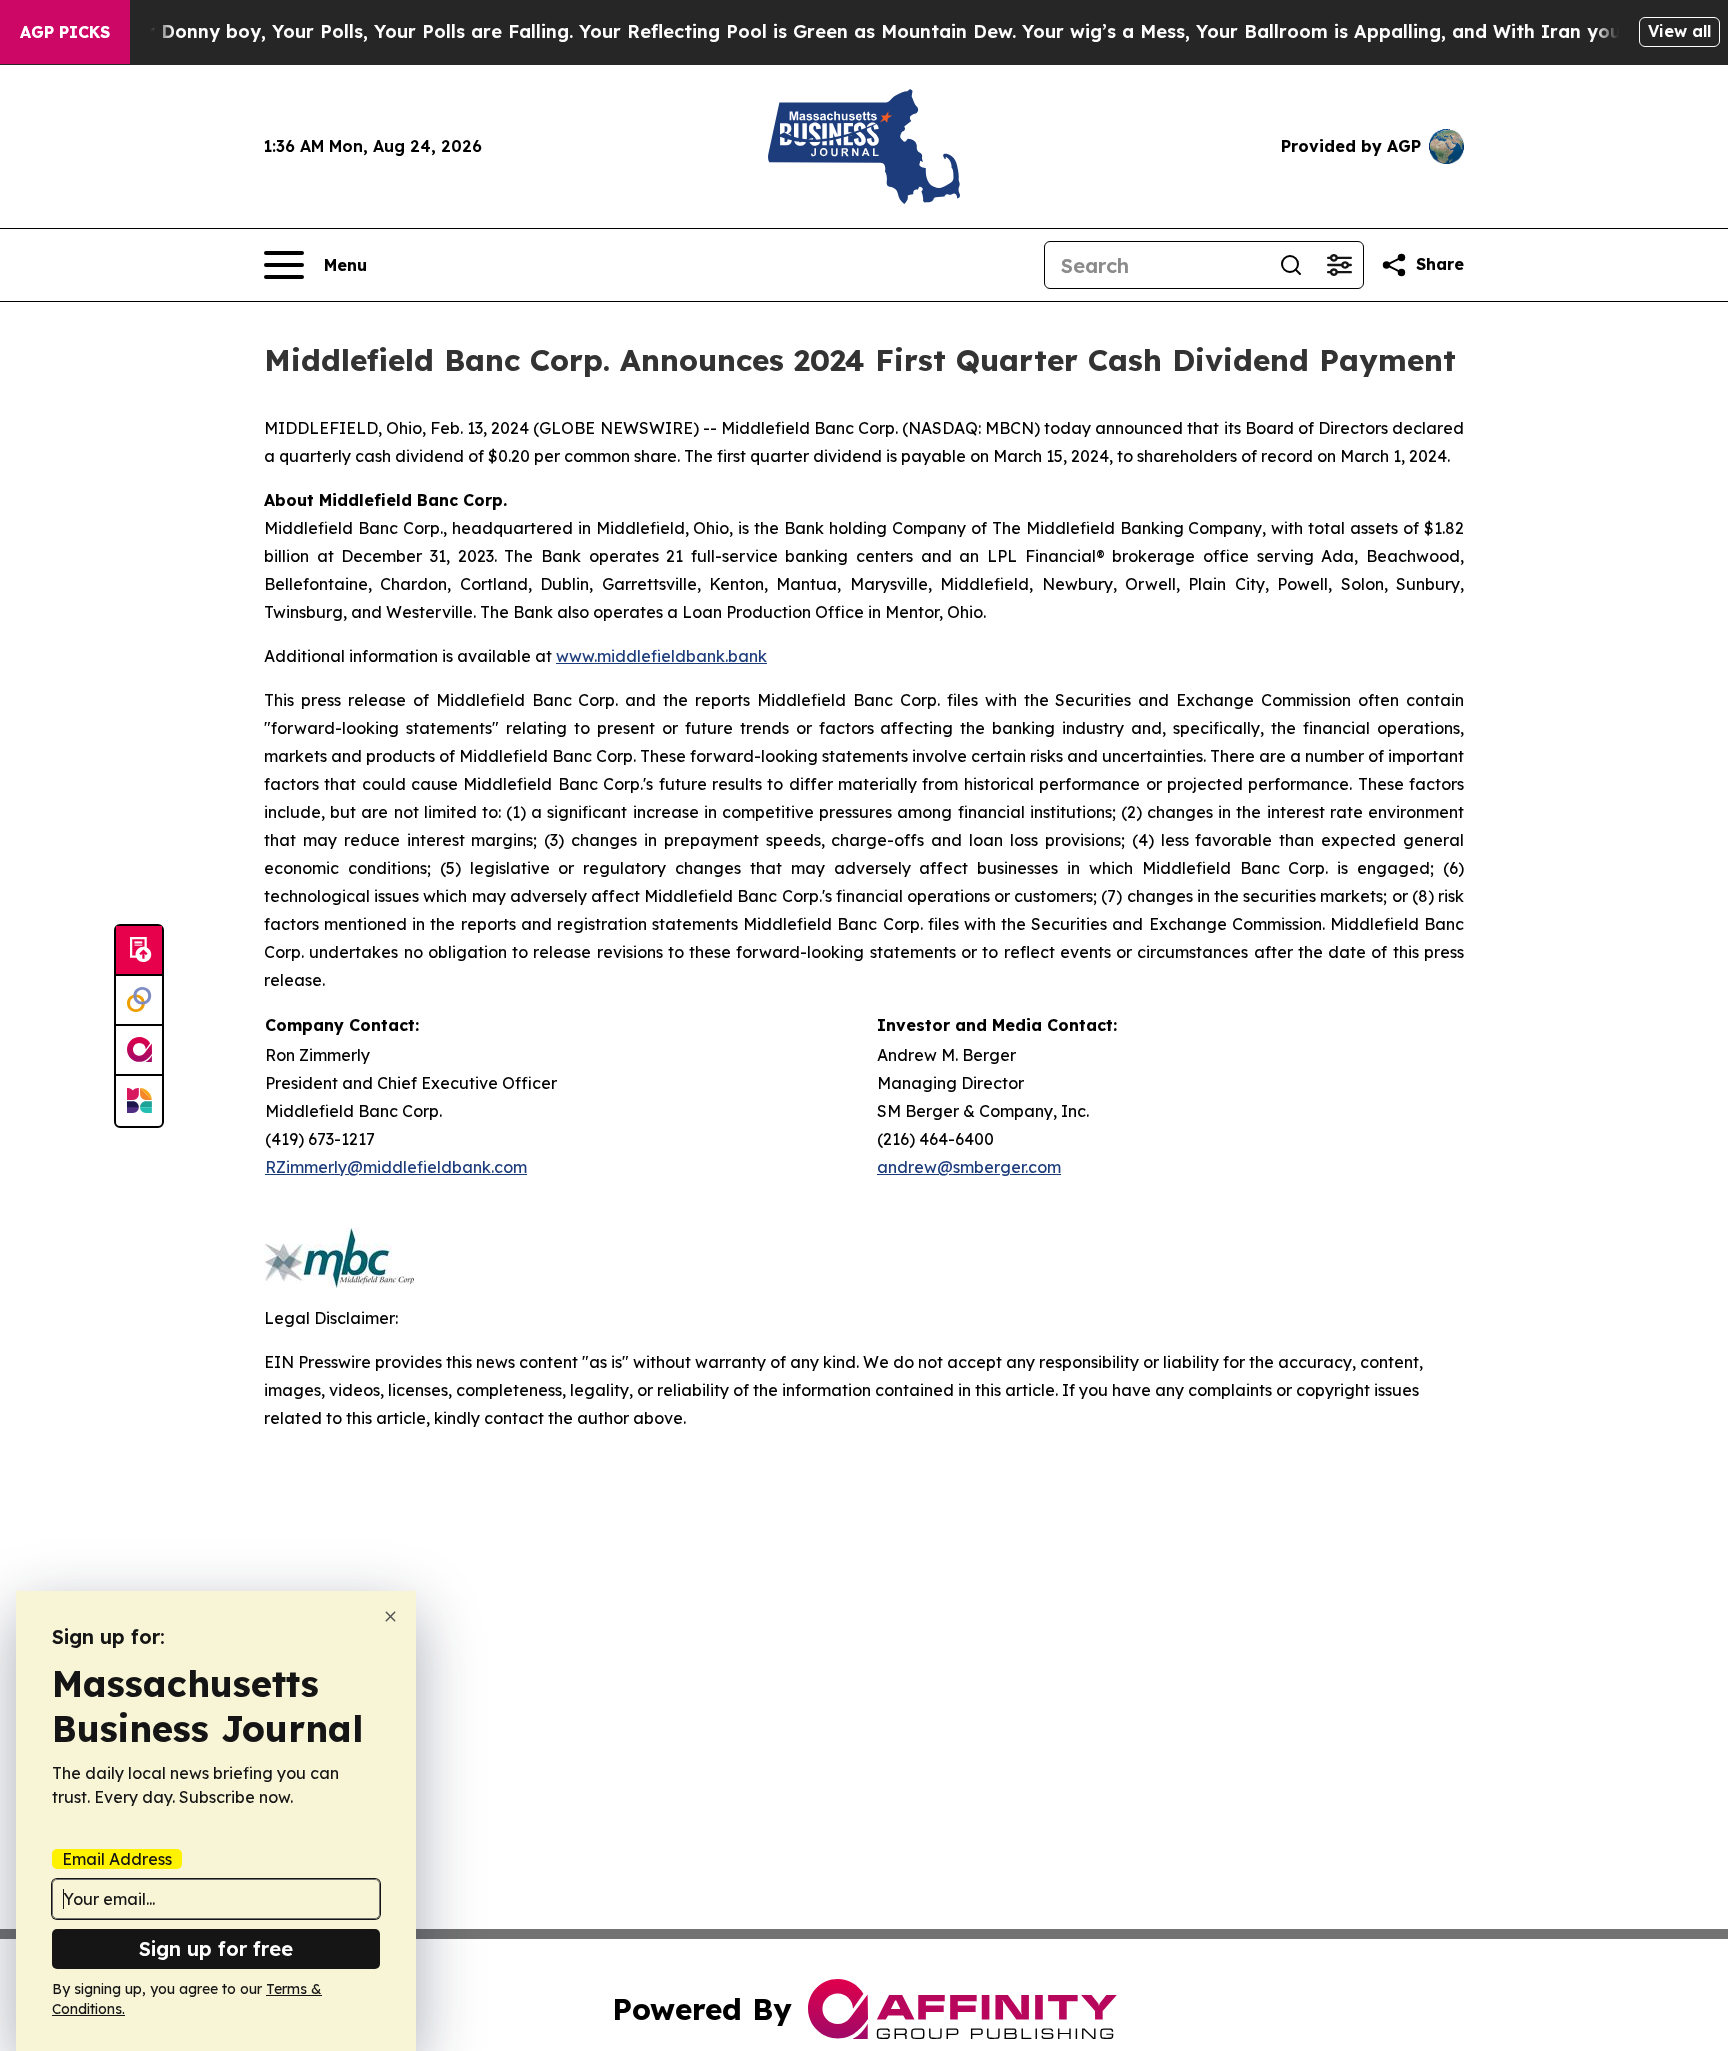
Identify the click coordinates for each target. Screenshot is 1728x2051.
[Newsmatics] (139, 1101)
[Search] (1291, 265)
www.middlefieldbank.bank (661, 656)
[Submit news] (139, 951)
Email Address (117, 1859)
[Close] (390, 1616)
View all (1679, 31)
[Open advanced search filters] (1339, 265)
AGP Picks (65, 32)
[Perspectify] (139, 1001)
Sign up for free (216, 1948)
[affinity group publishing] (139, 1051)
